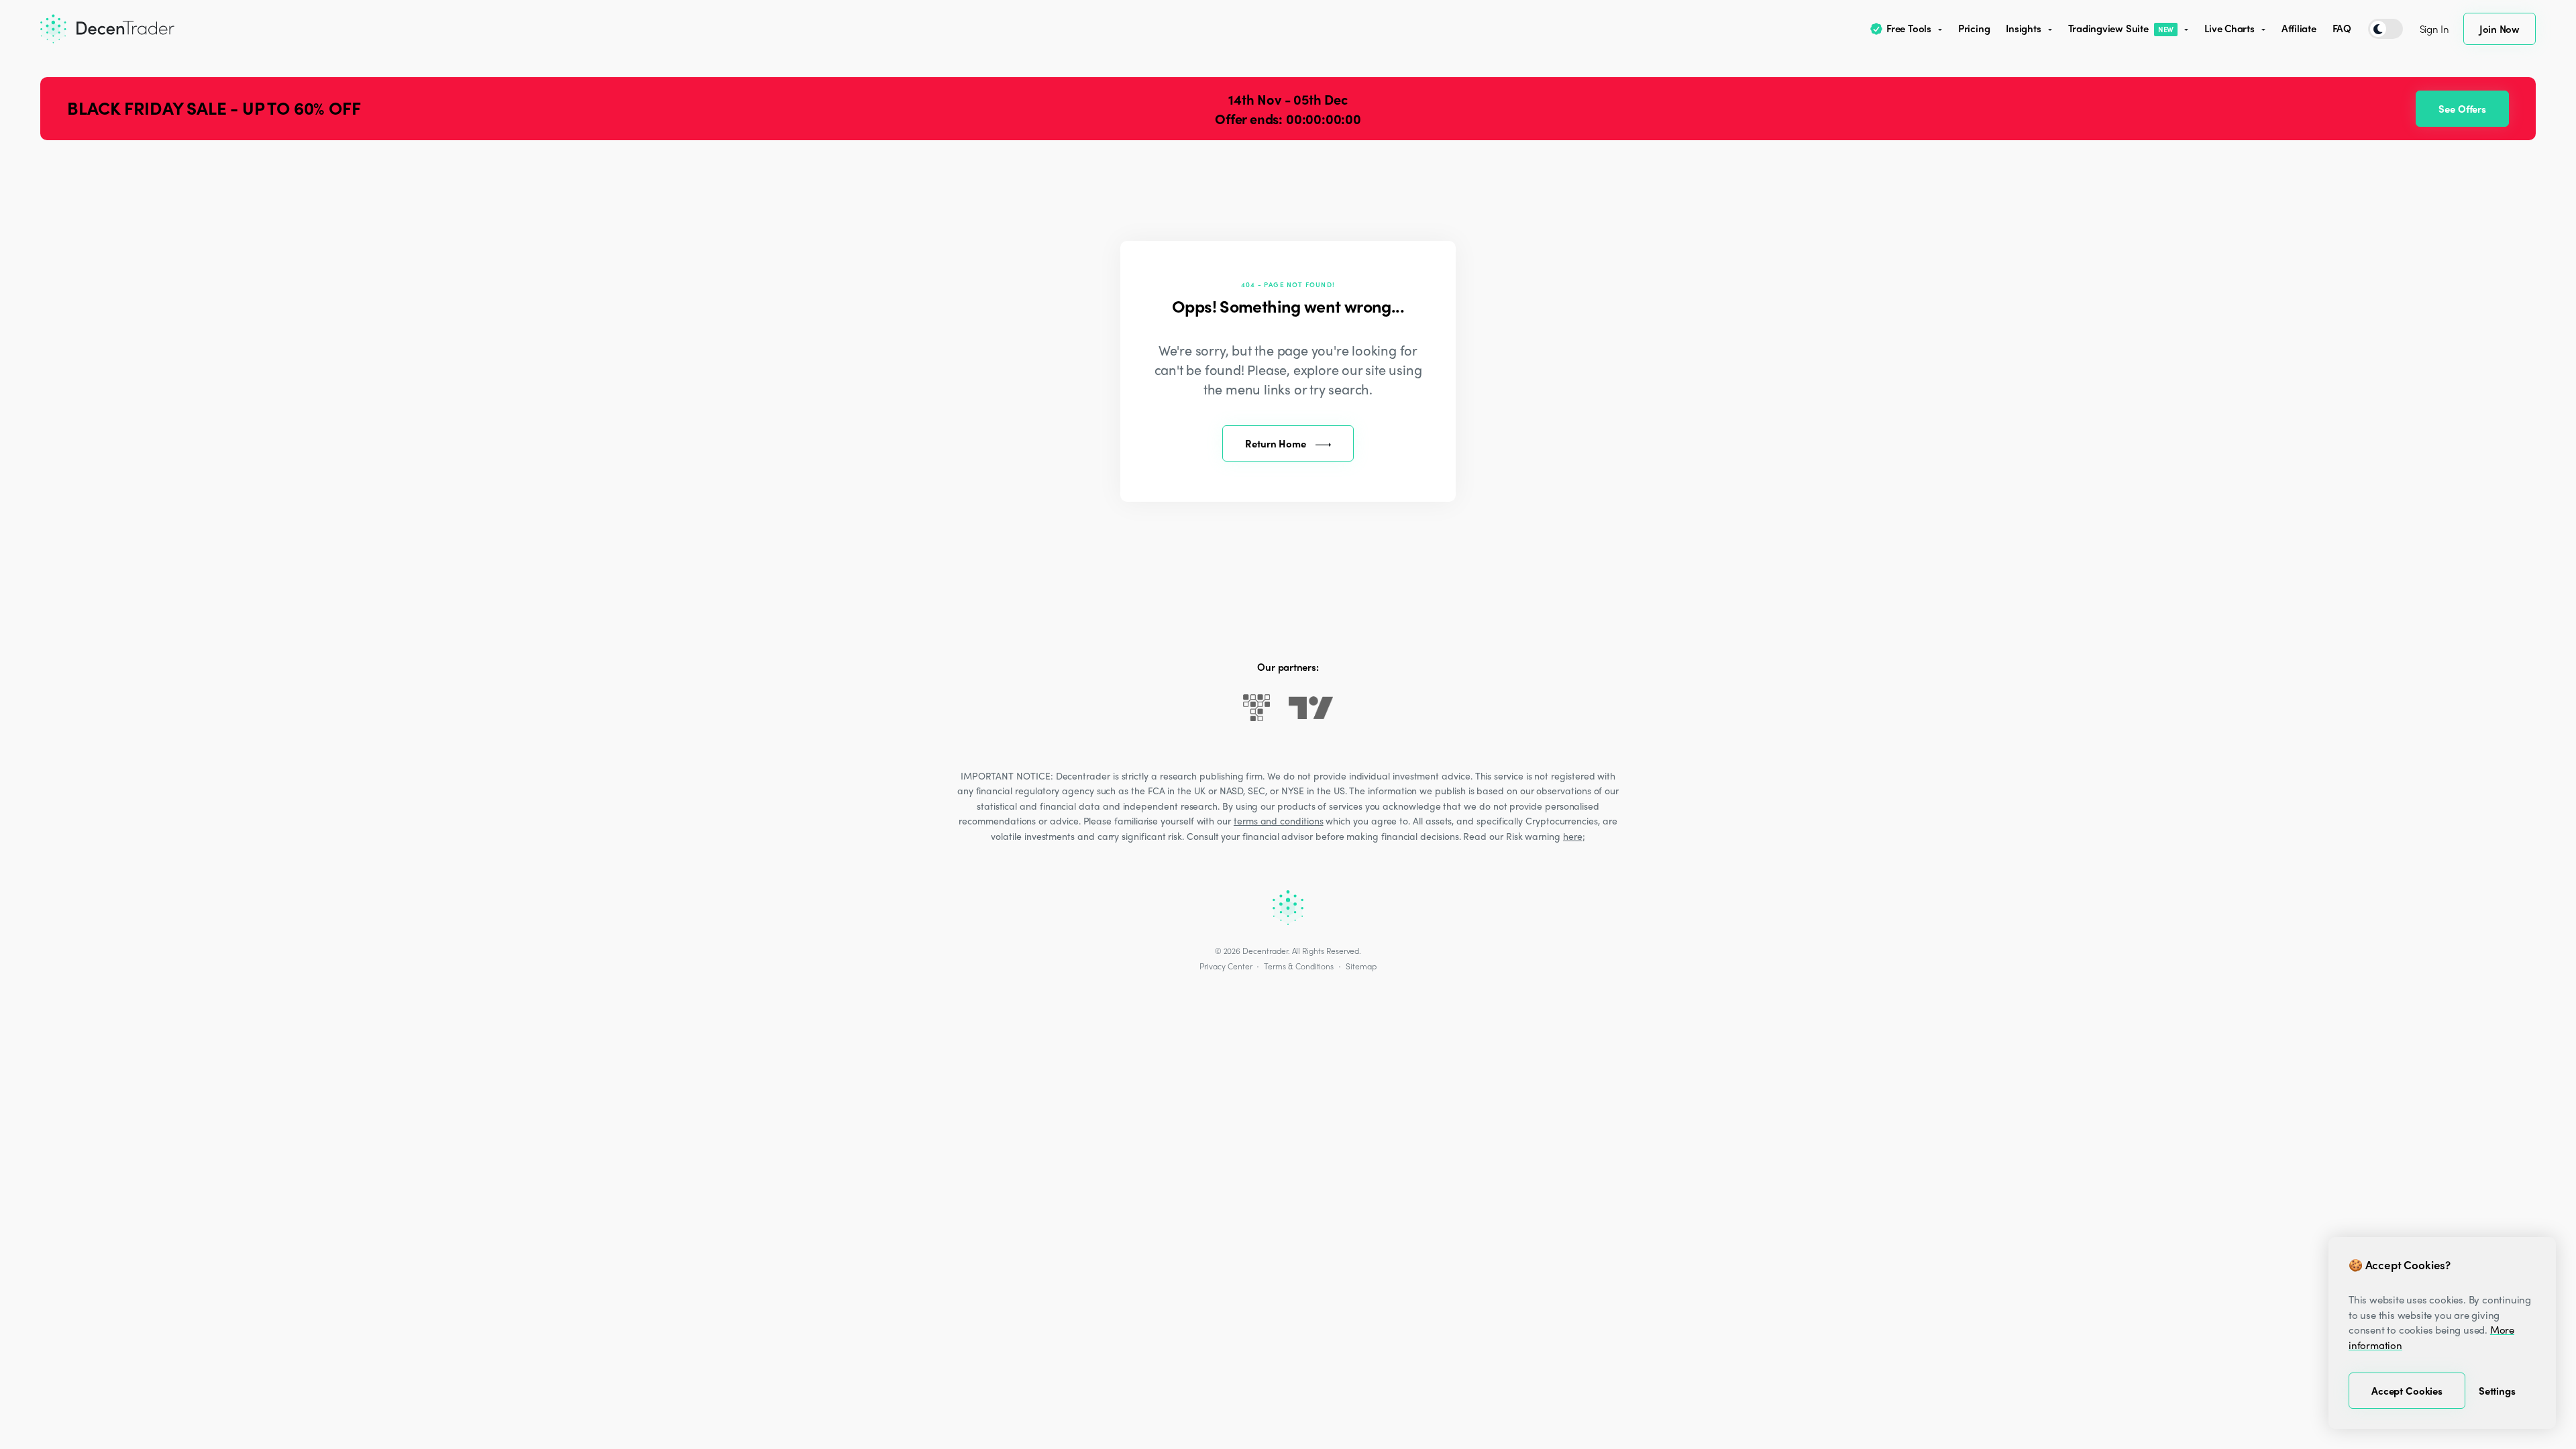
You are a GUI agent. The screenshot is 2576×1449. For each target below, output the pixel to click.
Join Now (2500, 29)
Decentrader (1265, 951)
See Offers (2462, 109)
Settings (2497, 1391)
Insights (2023, 28)
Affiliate (2299, 28)
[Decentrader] (107, 29)
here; (1574, 836)
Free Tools (1909, 28)
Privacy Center (1226, 966)
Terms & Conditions (1299, 966)
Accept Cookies (2407, 1391)
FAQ (2342, 28)
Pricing (1974, 28)
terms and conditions (1279, 820)
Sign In (2434, 29)
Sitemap (1361, 966)
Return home (1275, 443)
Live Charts (2230, 28)
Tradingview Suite (2121, 28)
